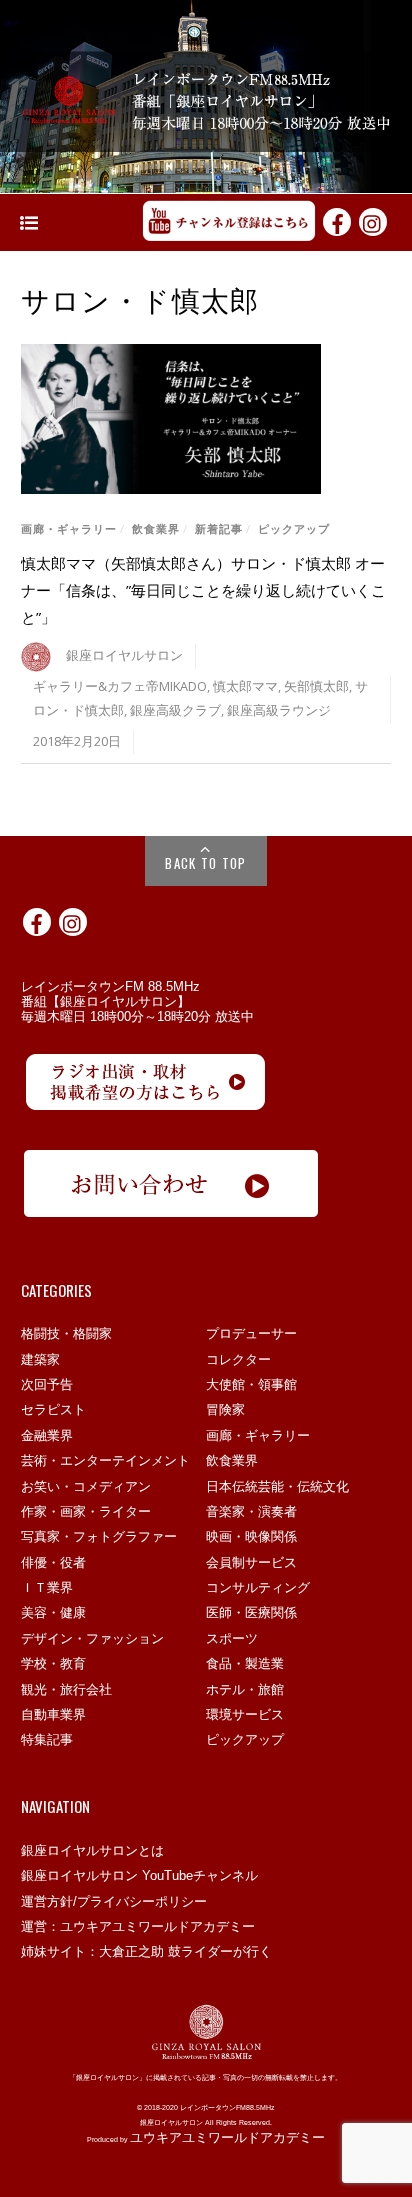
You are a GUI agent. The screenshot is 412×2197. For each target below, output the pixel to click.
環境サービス (245, 1714)
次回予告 (47, 1384)
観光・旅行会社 (66, 1689)
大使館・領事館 (251, 1384)
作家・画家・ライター (86, 1511)
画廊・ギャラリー (69, 528)
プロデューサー (251, 1333)
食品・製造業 (245, 1663)
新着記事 (219, 528)
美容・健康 (53, 1612)
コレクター (238, 1359)
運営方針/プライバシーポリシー (114, 1901)
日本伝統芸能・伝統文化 (277, 1486)
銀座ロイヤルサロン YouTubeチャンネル (139, 1875)
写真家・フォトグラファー (99, 1536)
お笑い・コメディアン (86, 1486)
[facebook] (337, 221)
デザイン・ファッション (92, 1638)
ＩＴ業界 (47, 1587)
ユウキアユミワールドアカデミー (227, 2137)
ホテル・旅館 (245, 1689)
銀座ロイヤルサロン (124, 655)
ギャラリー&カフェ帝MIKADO (120, 686)
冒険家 (225, 1409)
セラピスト (53, 1409)
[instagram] (373, 221)
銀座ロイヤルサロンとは (92, 1850)
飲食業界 (156, 528)
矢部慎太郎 (316, 686)
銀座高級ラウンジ (279, 710)
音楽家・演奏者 (251, 1511)
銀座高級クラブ (175, 710)
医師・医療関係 (251, 1612)
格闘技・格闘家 (66, 1333)
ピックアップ (294, 528)
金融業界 (47, 1435)
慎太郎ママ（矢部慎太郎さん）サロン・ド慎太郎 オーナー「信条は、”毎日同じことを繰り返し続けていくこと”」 (203, 590)
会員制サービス (251, 1562)
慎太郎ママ (245, 686)
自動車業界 (53, 1714)
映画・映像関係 (251, 1536)
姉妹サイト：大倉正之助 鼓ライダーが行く (146, 1951)
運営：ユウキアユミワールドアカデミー (138, 1926)
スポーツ (232, 1638)
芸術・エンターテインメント (105, 1460)
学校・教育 (53, 1663)
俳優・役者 (53, 1562)
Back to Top (205, 863)
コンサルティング (258, 1587)
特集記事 (47, 1739)
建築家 (40, 1359)
